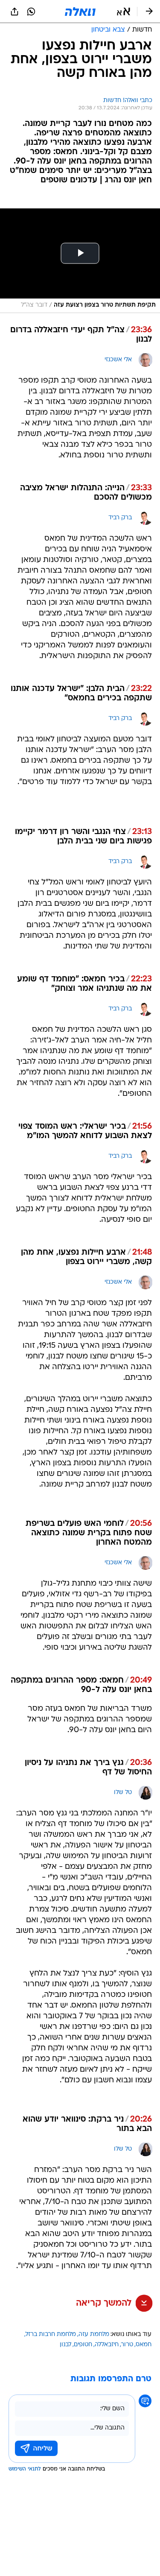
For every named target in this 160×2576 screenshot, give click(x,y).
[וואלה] (80, 12)
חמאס (144, 2345)
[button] (124, 12)
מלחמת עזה (94, 2334)
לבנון (65, 2345)
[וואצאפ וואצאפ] (31, 12)
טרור (127, 2345)
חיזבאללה (107, 2345)
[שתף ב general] (15, 12)
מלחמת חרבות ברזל (51, 2334)
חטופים (83, 2345)
